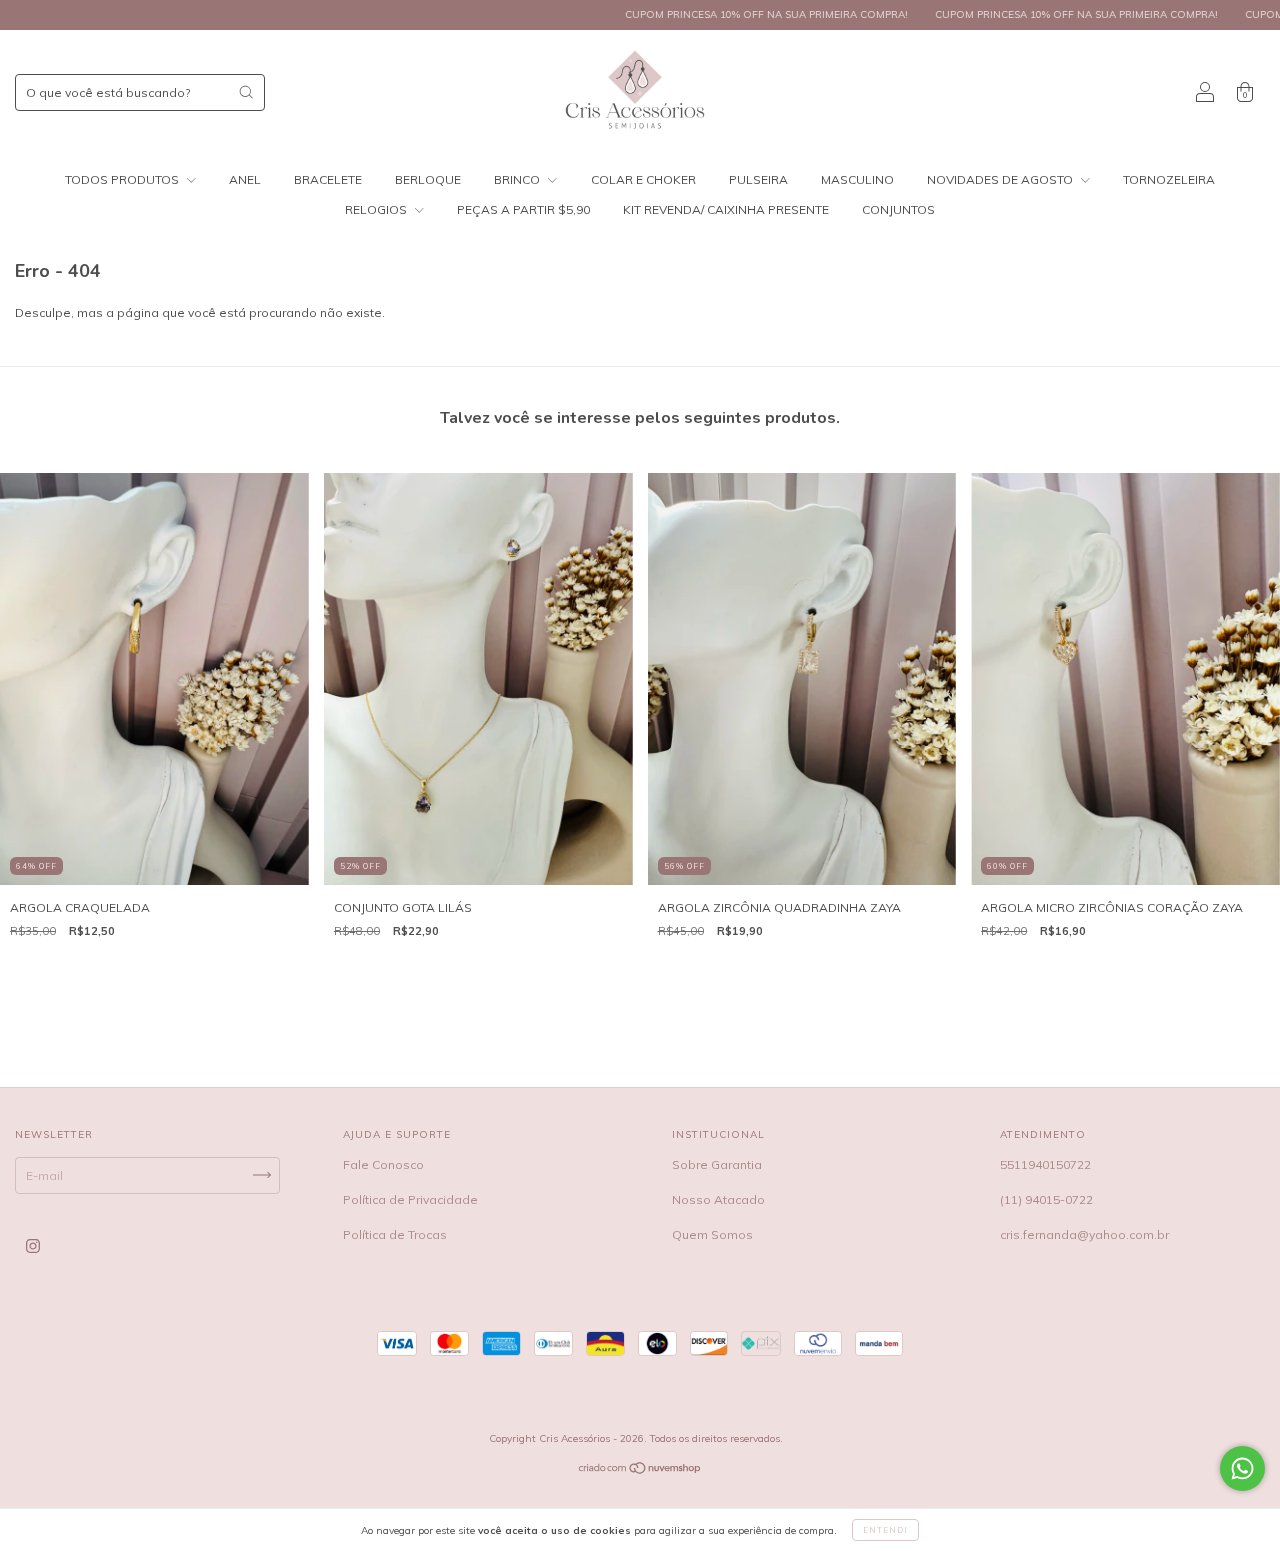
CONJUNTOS (898, 209)
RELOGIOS (377, 209)
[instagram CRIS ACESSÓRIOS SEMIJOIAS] (33, 1245)
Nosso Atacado (718, 1199)
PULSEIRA (758, 179)
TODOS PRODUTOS (123, 179)
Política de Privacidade (410, 1199)
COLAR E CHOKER (643, 179)
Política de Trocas (395, 1234)
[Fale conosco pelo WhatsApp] (1242, 1468)
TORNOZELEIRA (1169, 179)
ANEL (245, 179)
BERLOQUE (428, 179)
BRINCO (518, 179)
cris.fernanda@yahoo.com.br (1084, 1234)
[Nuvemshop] (640, 1470)
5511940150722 (1045, 1164)
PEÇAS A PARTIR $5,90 (523, 209)
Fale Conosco (383, 1164)
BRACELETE (328, 179)
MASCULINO (857, 179)
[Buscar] (246, 92)
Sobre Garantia (717, 1164)
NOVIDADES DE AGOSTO (1001, 179)
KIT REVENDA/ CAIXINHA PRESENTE (726, 209)
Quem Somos (712, 1234)
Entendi (885, 1530)
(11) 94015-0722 (1046, 1199)
